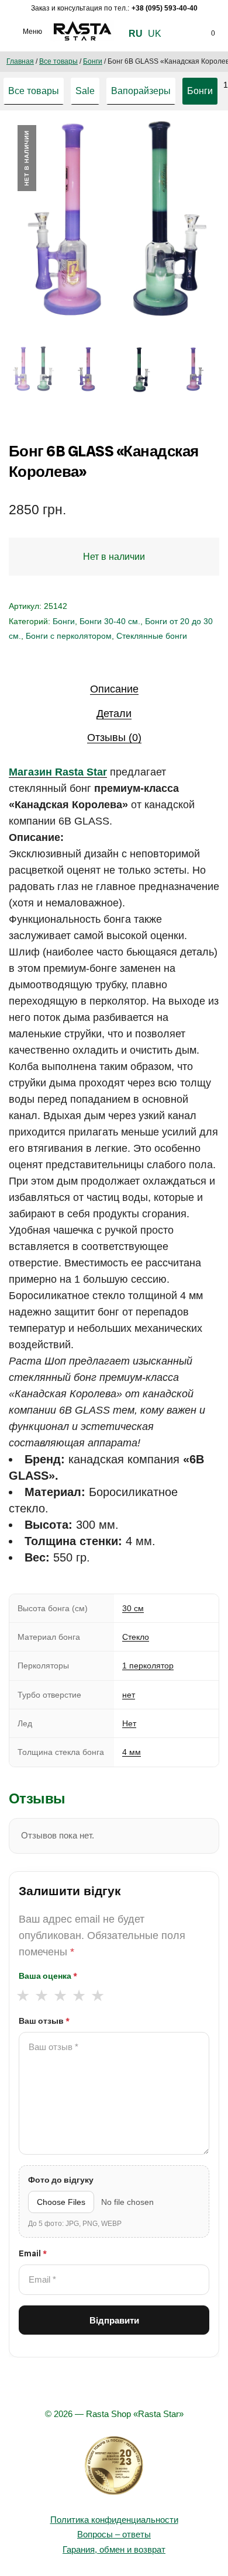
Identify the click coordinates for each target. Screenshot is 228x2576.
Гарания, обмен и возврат (114, 2549)
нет (129, 1695)
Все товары (58, 61)
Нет (129, 1723)
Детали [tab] (114, 714)
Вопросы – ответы (114, 2534)
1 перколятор (148, 1666)
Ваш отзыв (44, 2021)
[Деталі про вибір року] (114, 2466)
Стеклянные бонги (152, 636)
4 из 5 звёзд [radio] (79, 1996)
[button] (198, 145)
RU (136, 34)
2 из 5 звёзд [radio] (41, 1996)
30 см (133, 1608)
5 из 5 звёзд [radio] (97, 1996)
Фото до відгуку (61, 2180)
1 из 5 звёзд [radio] (23, 1996)
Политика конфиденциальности (114, 2520)
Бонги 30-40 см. (110, 621)
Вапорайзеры (141, 91)
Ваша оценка (48, 1976)
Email (33, 2253)
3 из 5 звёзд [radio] (60, 1996)
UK (155, 34)
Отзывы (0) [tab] (114, 738)
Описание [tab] (114, 689)
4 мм (132, 1752)
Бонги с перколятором (69, 636)
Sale (85, 91)
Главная (20, 61)
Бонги (93, 61)
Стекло (136, 1637)
